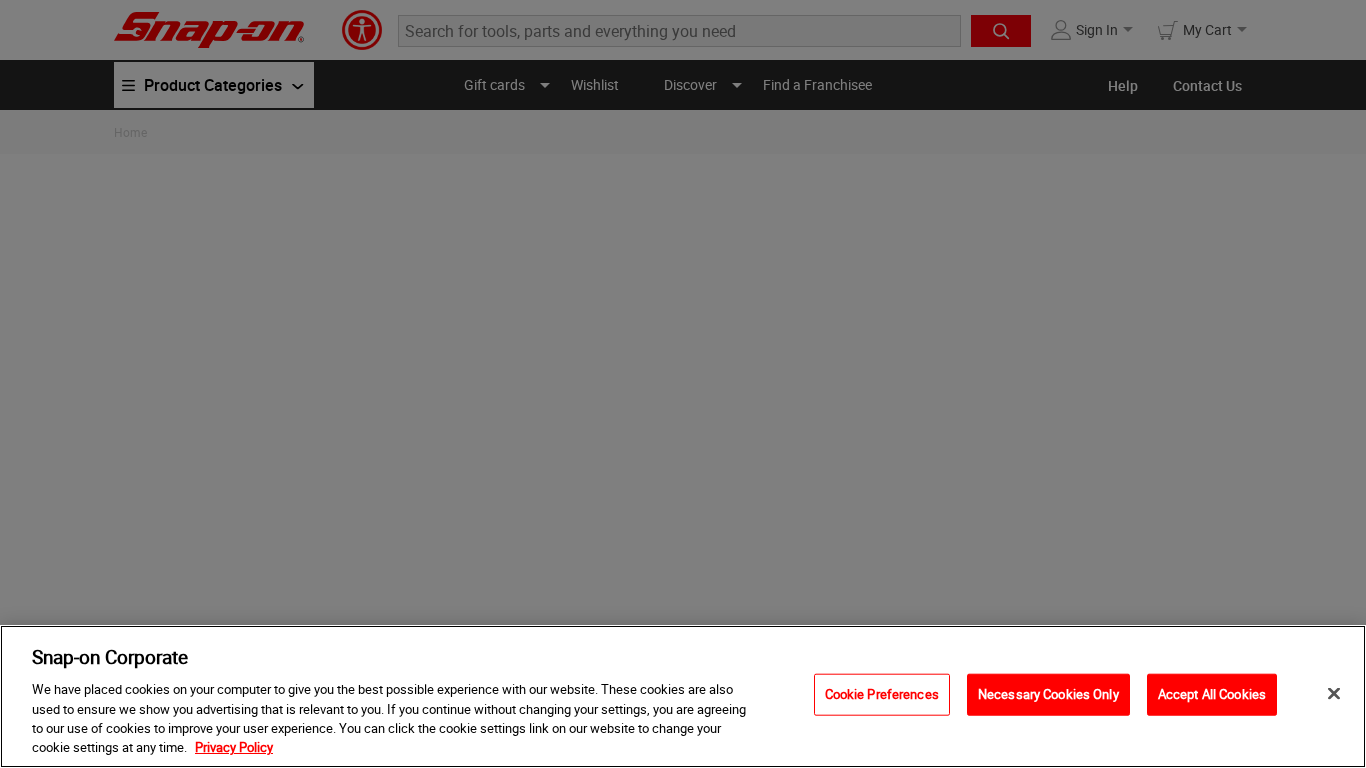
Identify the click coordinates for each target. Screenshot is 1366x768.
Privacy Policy (234, 747)
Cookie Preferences (882, 694)
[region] (683, 696)
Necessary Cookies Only (1048, 694)
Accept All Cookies (1212, 694)
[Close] (1334, 694)
